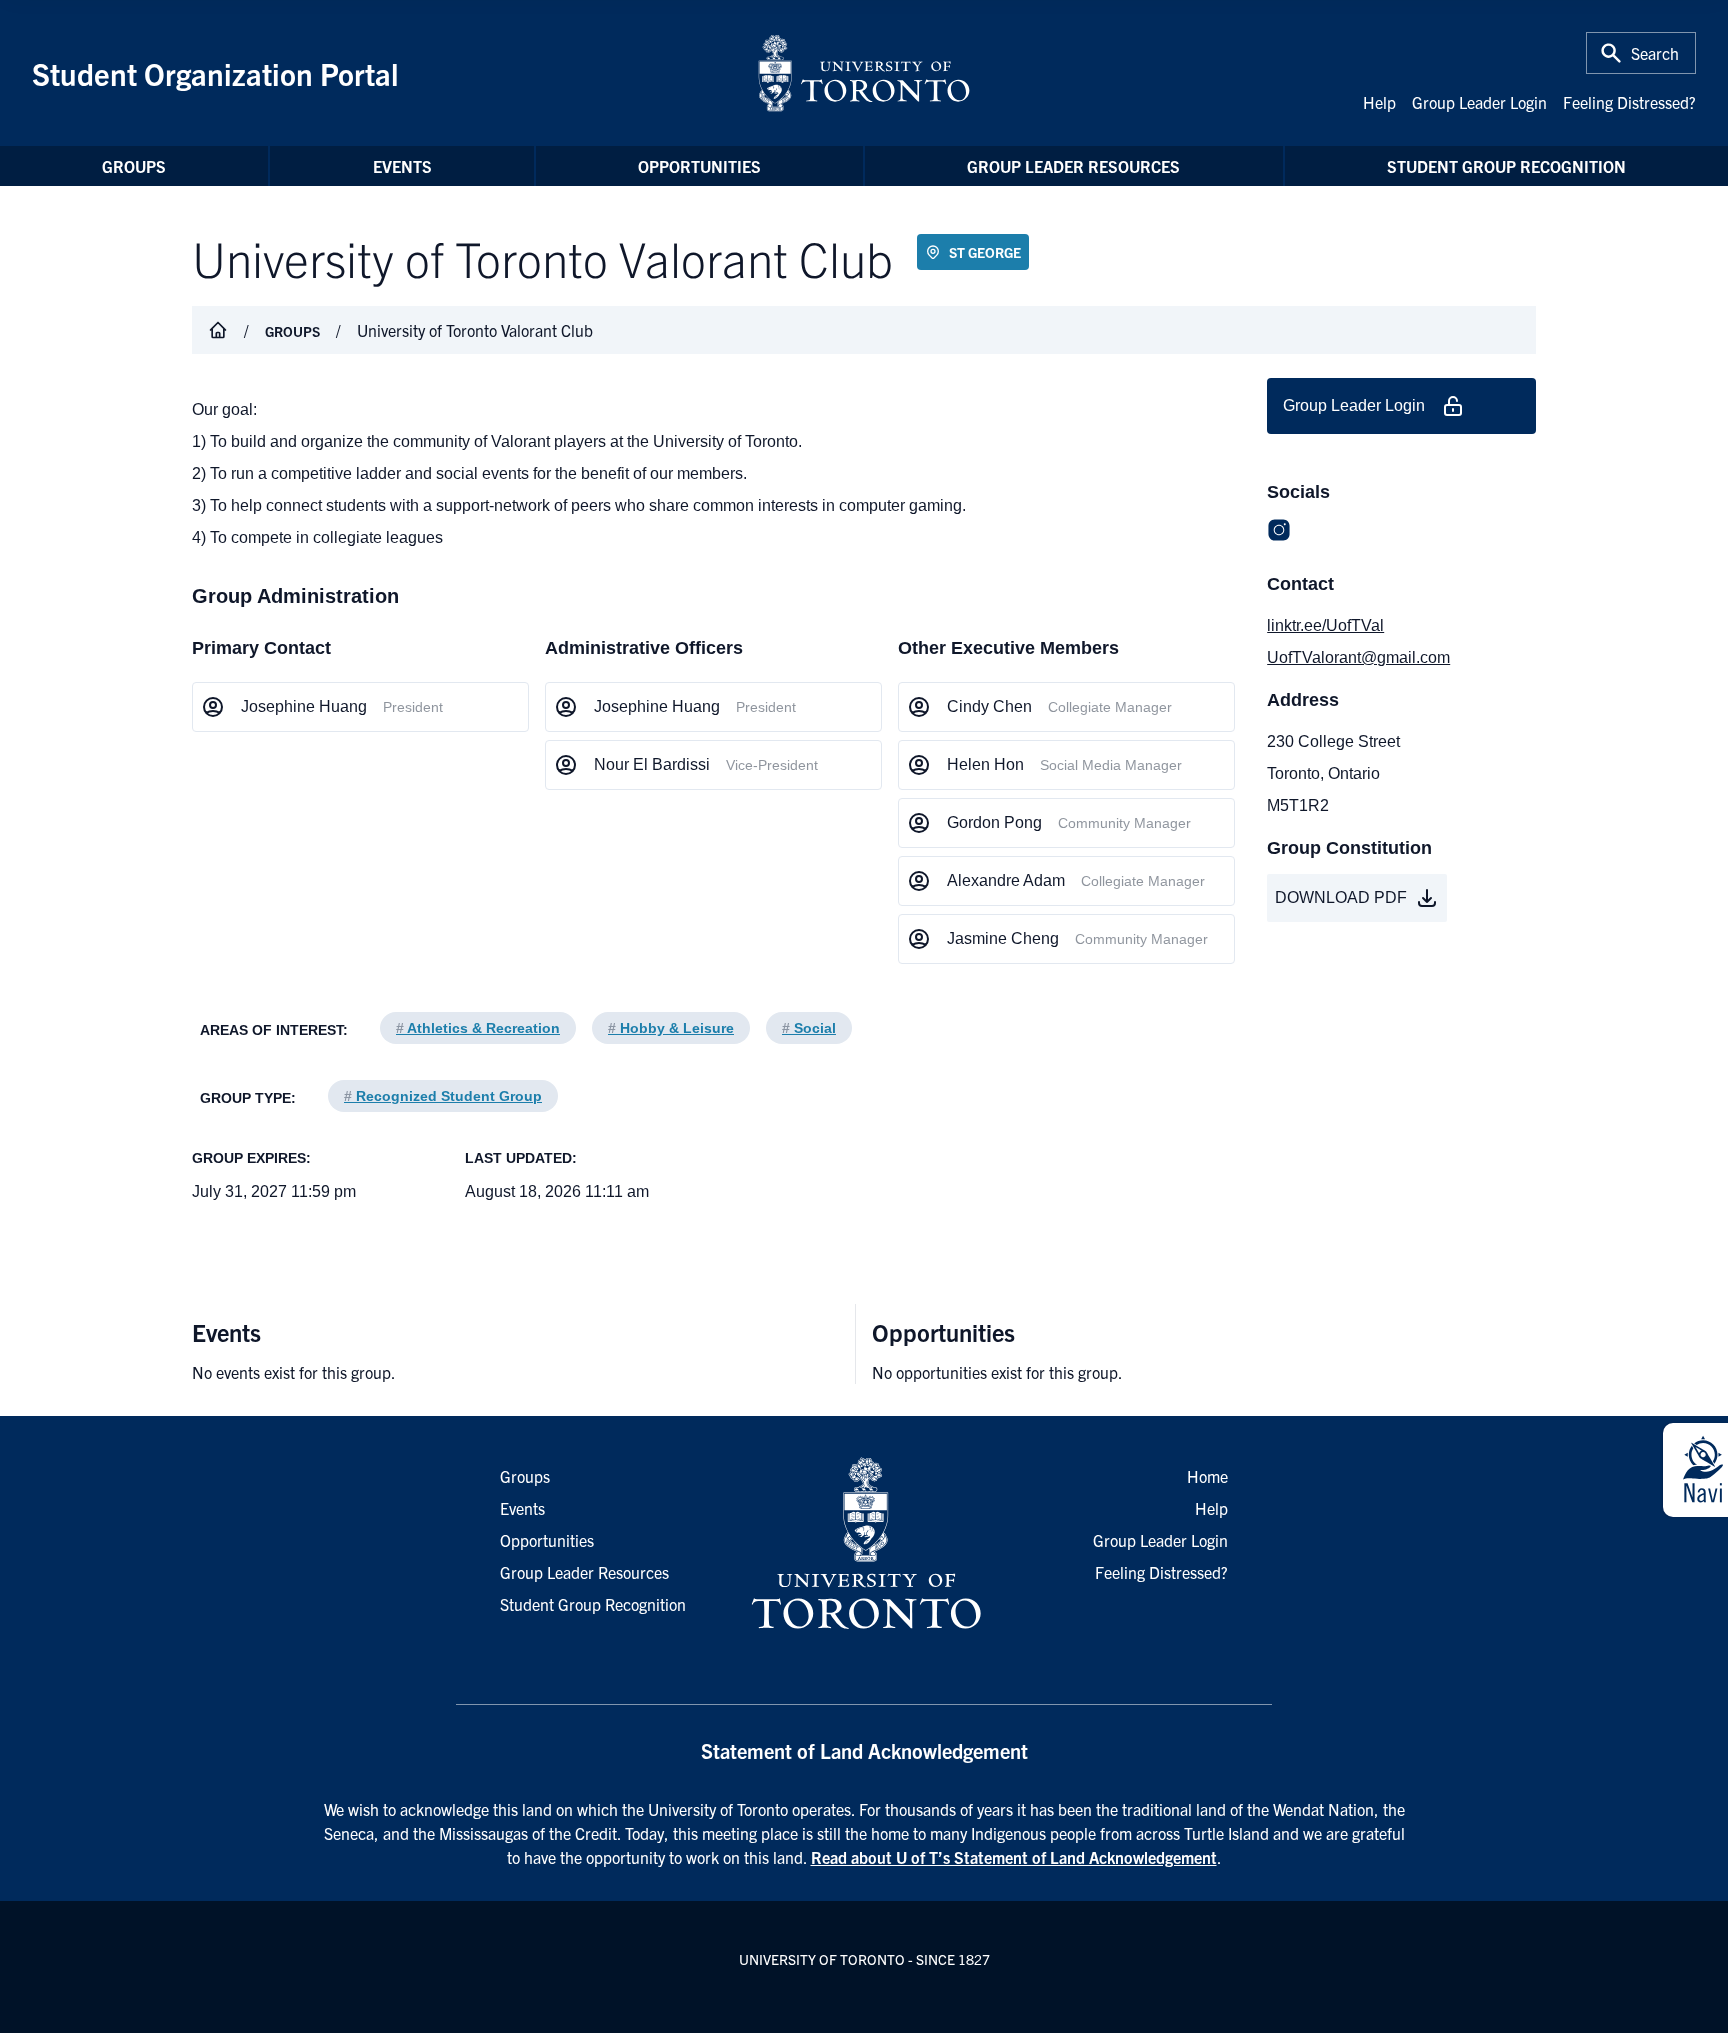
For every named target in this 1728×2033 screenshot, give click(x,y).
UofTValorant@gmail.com (1358, 657)
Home (1207, 1476)
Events (402, 166)
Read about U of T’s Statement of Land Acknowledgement (1014, 1857)
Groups (134, 166)
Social (809, 1028)
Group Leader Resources (1073, 166)
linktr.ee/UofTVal (1325, 625)
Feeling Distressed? (1629, 102)
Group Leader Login (1479, 102)
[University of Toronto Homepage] (864, 1544)
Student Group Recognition (1506, 166)
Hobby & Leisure (671, 1028)
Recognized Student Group (443, 1096)
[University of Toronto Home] (864, 73)
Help (1379, 102)
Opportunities (699, 166)
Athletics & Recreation (478, 1028)
